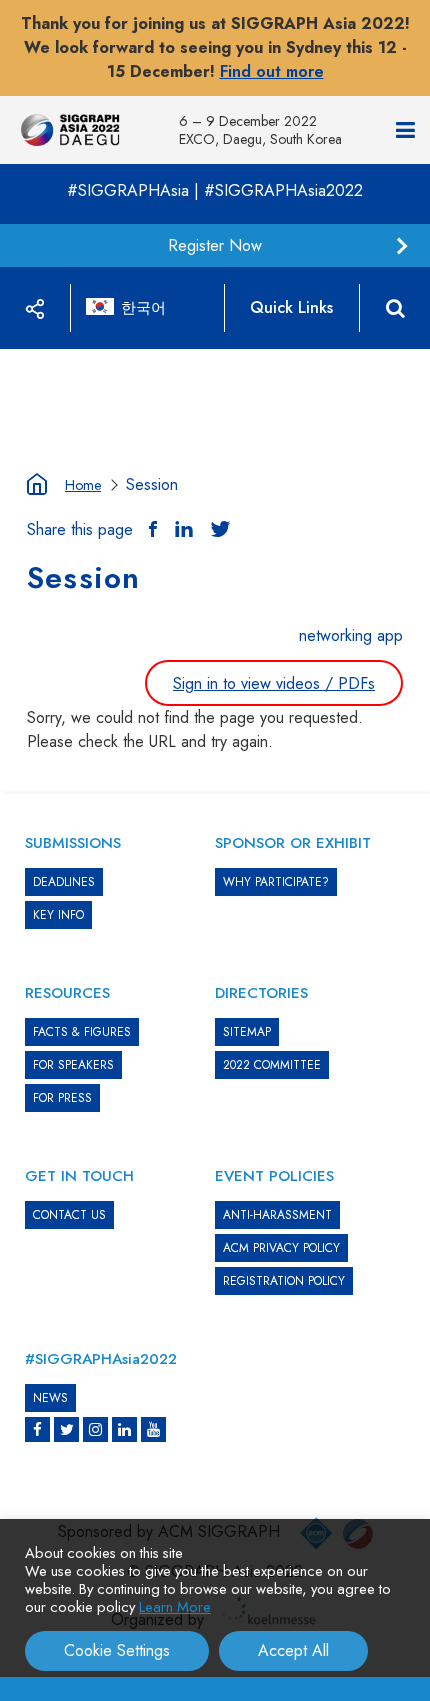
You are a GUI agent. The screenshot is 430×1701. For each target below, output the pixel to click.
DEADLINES (64, 882)
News (50, 1398)
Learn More (175, 1606)
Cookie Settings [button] (117, 1650)
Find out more (272, 71)
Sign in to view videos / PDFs (274, 683)
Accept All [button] (293, 1650)
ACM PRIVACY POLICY (281, 1248)
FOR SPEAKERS (73, 1065)
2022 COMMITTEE (272, 1065)
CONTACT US (69, 1215)
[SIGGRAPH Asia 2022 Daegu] (70, 130)
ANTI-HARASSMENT (277, 1215)
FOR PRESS (62, 1098)
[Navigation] (405, 130)
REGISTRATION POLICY (284, 1281)
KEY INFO (58, 915)
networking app (351, 635)
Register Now (215, 245)
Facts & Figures (82, 1032)
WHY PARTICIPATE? (276, 882)
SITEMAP (247, 1032)
